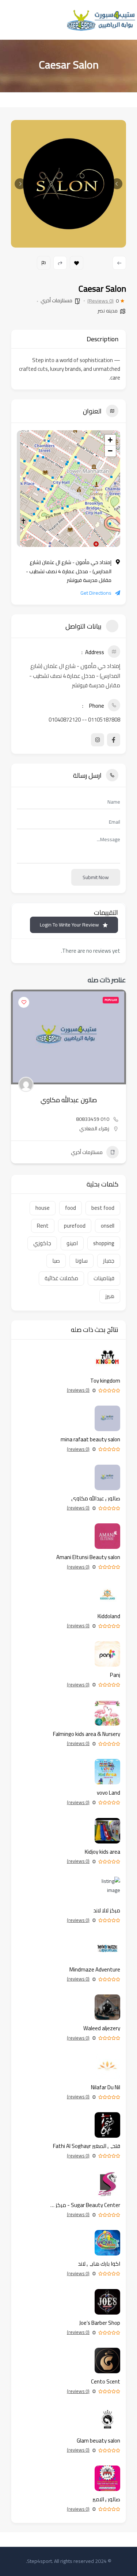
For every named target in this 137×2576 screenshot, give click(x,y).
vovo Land (109, 1793)
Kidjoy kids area (102, 1852)
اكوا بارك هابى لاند (99, 2264)
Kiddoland (109, 1616)
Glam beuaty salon (98, 2441)
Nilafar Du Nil (106, 2087)
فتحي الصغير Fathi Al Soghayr (87, 2146)
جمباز (109, 1261)
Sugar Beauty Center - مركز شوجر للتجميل (84, 2205)
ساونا (81, 1261)
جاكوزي (42, 1243)
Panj (115, 1675)
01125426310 (93, 1119)
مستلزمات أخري (56, 300)
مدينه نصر (108, 311)
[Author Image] (26, 1084)
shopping (104, 1243)
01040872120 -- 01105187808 (84, 720)
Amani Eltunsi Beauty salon (68, 1100)
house (43, 1208)
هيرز (110, 1296)
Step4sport (39, 2561)
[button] (117, 184)
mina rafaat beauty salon (90, 1439)
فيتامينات (104, 1278)
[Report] (44, 263)
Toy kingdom (105, 1381)
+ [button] (110, 440)
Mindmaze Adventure (95, 1969)
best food (103, 1208)
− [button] (110, 451)
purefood (75, 1226)
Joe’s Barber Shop (100, 2323)
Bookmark (77, 263)
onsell (108, 1226)
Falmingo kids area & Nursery (87, 1734)
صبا (56, 1261)
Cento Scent (106, 2381)
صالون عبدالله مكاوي (96, 1498)
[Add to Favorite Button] (24, 1002)
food (71, 1208)
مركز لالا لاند (107, 1910)
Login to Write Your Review (69, 925)
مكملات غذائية (61, 1278)
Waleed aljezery (102, 2028)
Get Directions (96, 593)
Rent (43, 1226)
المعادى (100, 1128)
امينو (72, 1243)
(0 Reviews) (100, 301)
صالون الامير (106, 2499)
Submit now (96, 877)
